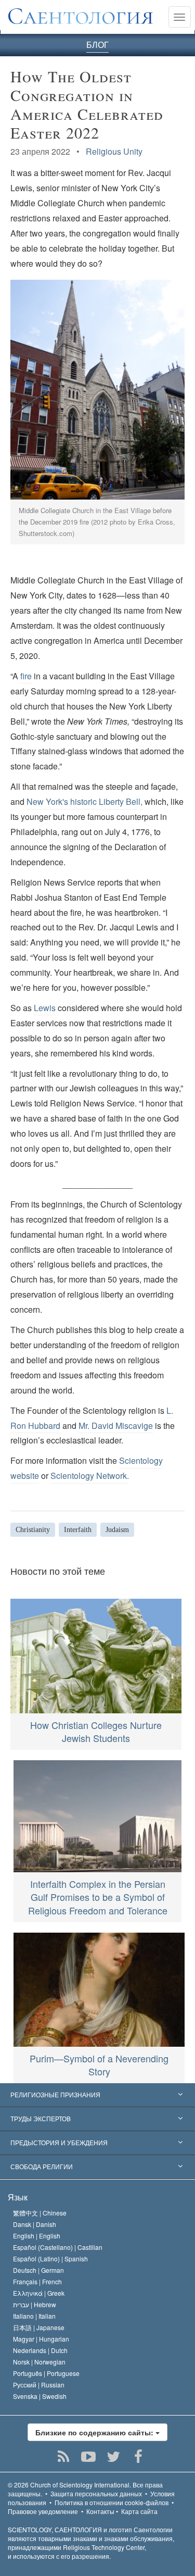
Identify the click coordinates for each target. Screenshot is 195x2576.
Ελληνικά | (39, 2293)
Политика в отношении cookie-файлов (112, 2502)
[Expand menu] (97, 2095)
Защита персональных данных (96, 2493)
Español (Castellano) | (58, 2247)
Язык (18, 2197)
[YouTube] (88, 2457)
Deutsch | (38, 2270)
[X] (113, 2457)
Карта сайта (139, 2511)
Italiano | (34, 2316)
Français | (37, 2281)
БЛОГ (97, 45)
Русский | (39, 2385)
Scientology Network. (90, 1476)
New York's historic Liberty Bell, (84, 801)
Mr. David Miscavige (116, 1426)
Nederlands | (40, 2350)
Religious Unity (114, 151)
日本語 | (39, 2327)
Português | (46, 2373)
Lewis (45, 1008)
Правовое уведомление (43, 2511)
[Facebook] (138, 2457)
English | (37, 2236)
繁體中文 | (40, 2213)
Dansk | (35, 2224)
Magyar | (41, 2339)
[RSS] (63, 2457)
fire (26, 676)
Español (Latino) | (50, 2258)
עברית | (35, 2304)
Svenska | (40, 2396)
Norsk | (39, 2362)
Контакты (100, 2511)
